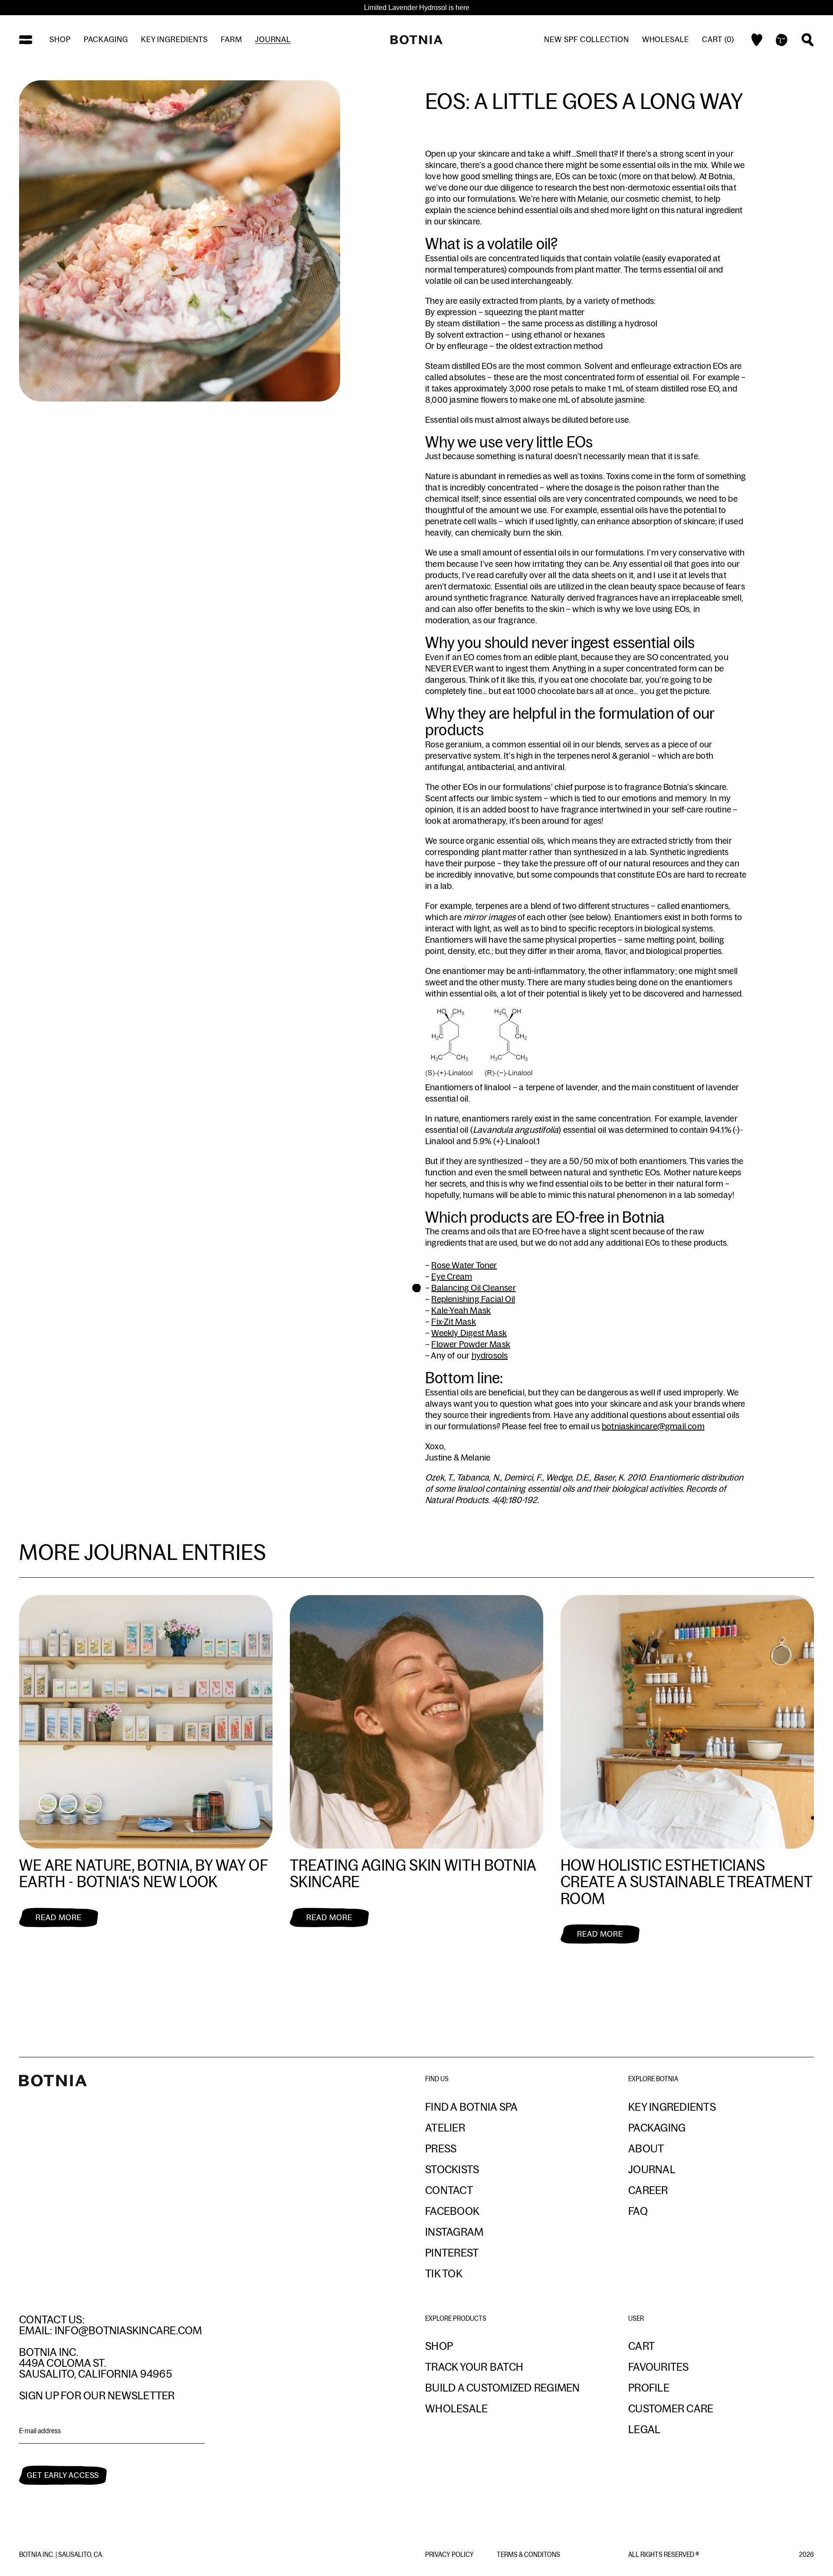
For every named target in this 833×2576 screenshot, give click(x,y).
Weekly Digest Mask (469, 1333)
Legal (644, 2429)
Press (441, 2148)
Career (648, 2190)
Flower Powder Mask (471, 1344)
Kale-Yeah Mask (461, 1310)
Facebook (452, 2211)
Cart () (718, 39)
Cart (641, 2346)
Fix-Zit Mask (453, 1322)
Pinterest (452, 2253)
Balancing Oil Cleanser (473, 1288)
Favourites (659, 2367)
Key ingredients (175, 39)
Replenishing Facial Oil (473, 1299)
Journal (273, 39)
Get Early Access (63, 2475)
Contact (449, 2190)
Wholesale (666, 39)
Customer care (671, 2408)
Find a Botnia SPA (471, 2107)
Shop (60, 39)
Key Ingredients (672, 2107)
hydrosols (490, 1355)
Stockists (452, 2169)
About (646, 2148)
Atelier (445, 2128)
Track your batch (474, 2367)
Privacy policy (450, 2555)
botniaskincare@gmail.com (653, 1426)
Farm (231, 39)
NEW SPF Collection (586, 39)
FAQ (638, 2211)
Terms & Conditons (528, 2555)
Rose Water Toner (464, 1265)
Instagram (454, 2232)
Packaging (106, 39)
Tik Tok (444, 2273)
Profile (649, 2388)
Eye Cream (452, 1276)
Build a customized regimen (503, 2388)
